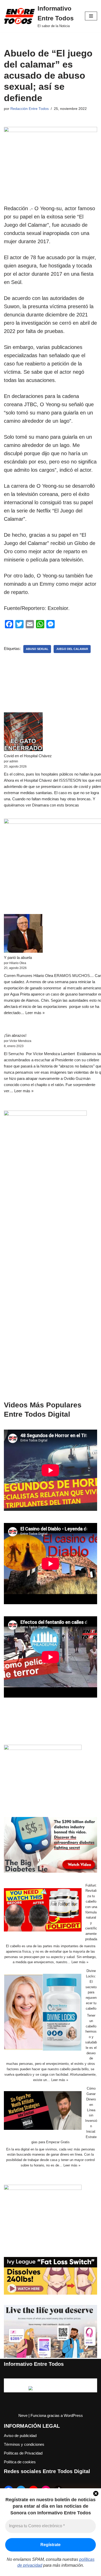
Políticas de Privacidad (23, 2453)
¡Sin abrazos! (15, 1035)
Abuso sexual (37, 649)
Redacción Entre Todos (30, 109)
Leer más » (35, 1013)
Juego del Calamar (72, 649)
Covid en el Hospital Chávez (28, 756)
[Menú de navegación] (91, 16)
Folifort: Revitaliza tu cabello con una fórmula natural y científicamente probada (91, 1912)
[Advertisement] (51, 1295)
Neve (23, 2415)
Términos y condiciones (24, 2444)
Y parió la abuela (18, 957)
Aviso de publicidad (20, 2436)
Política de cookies (20, 2462)
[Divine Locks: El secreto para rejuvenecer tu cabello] (43, 2013)
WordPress (73, 2415)
